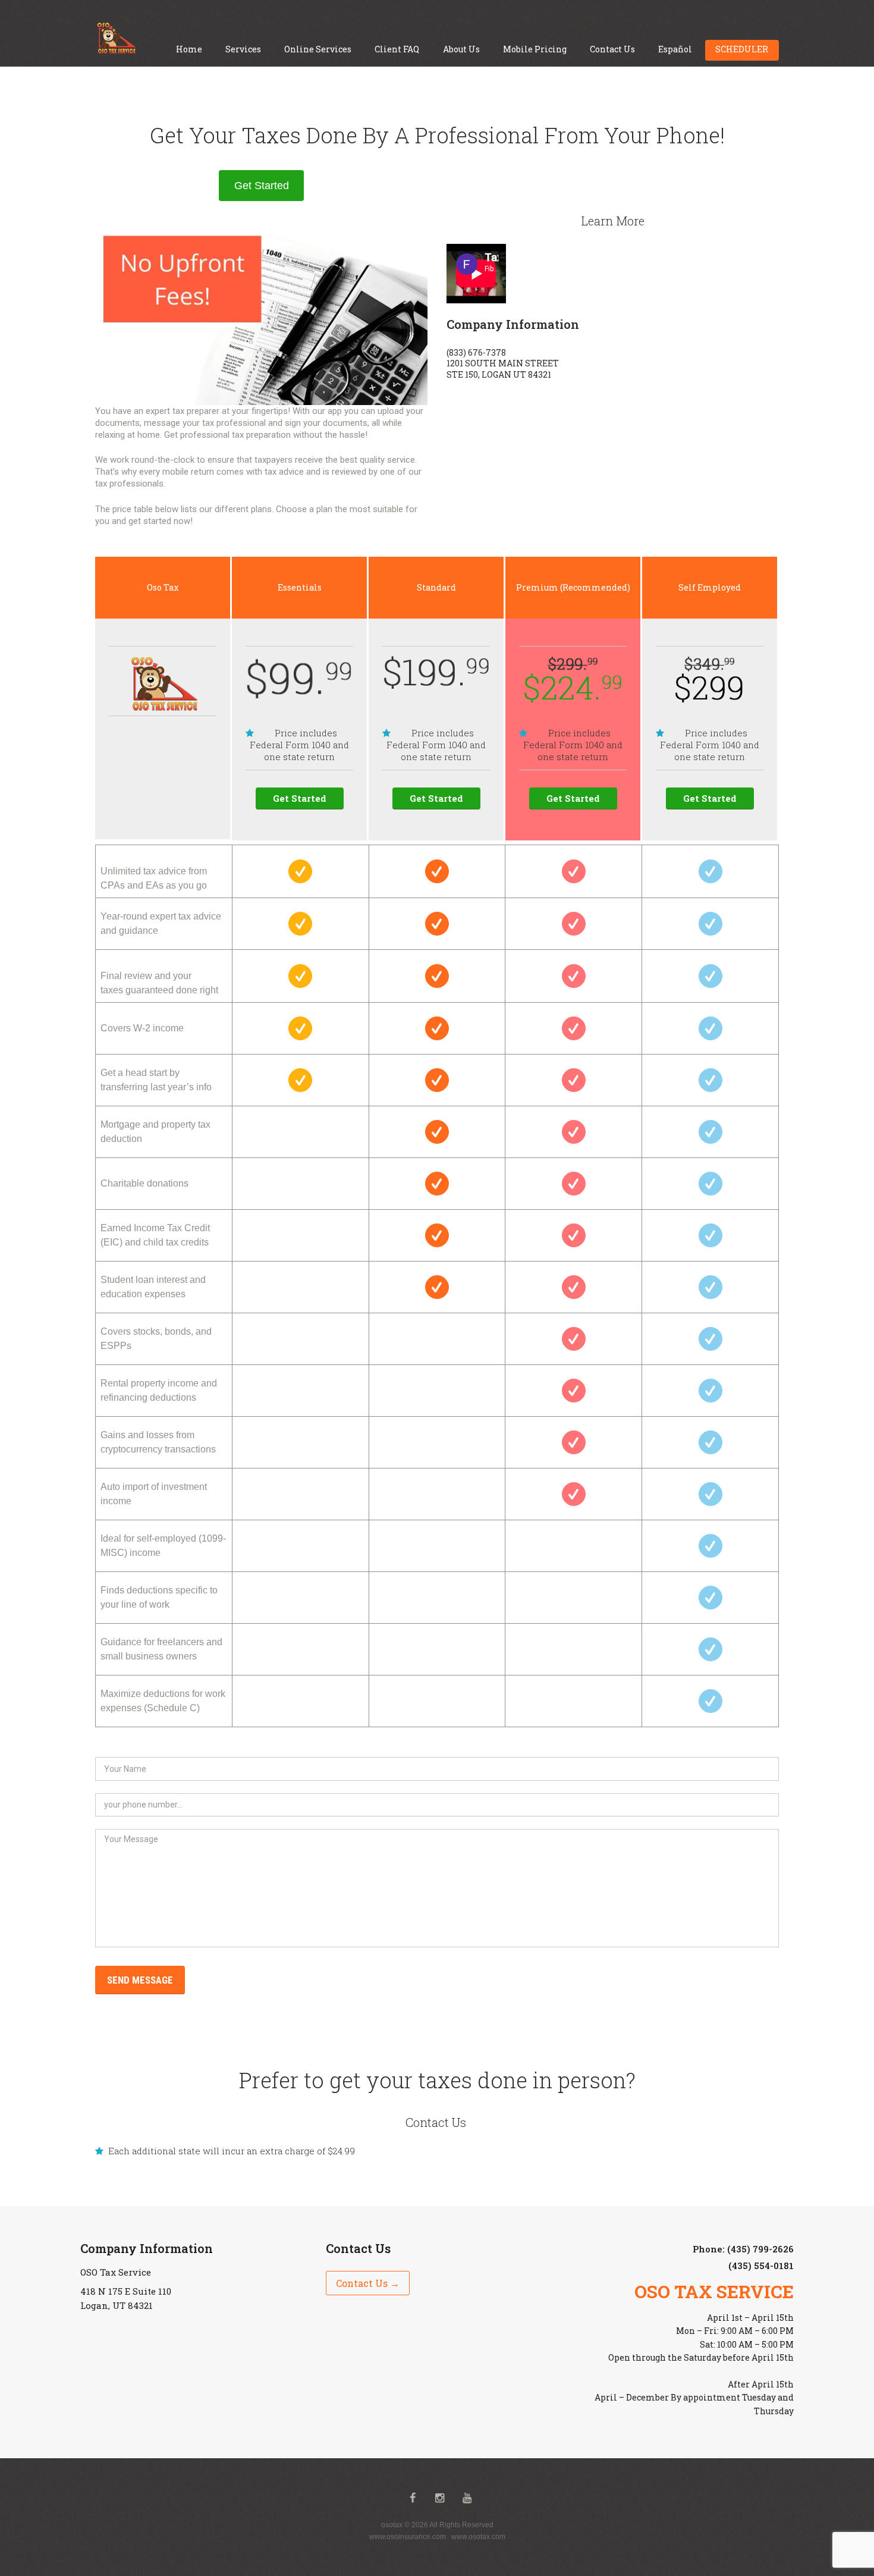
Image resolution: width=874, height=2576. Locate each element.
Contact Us (437, 2122)
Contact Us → (368, 2283)
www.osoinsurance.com (408, 2537)
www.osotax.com (478, 2537)
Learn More (613, 221)
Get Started (262, 186)
